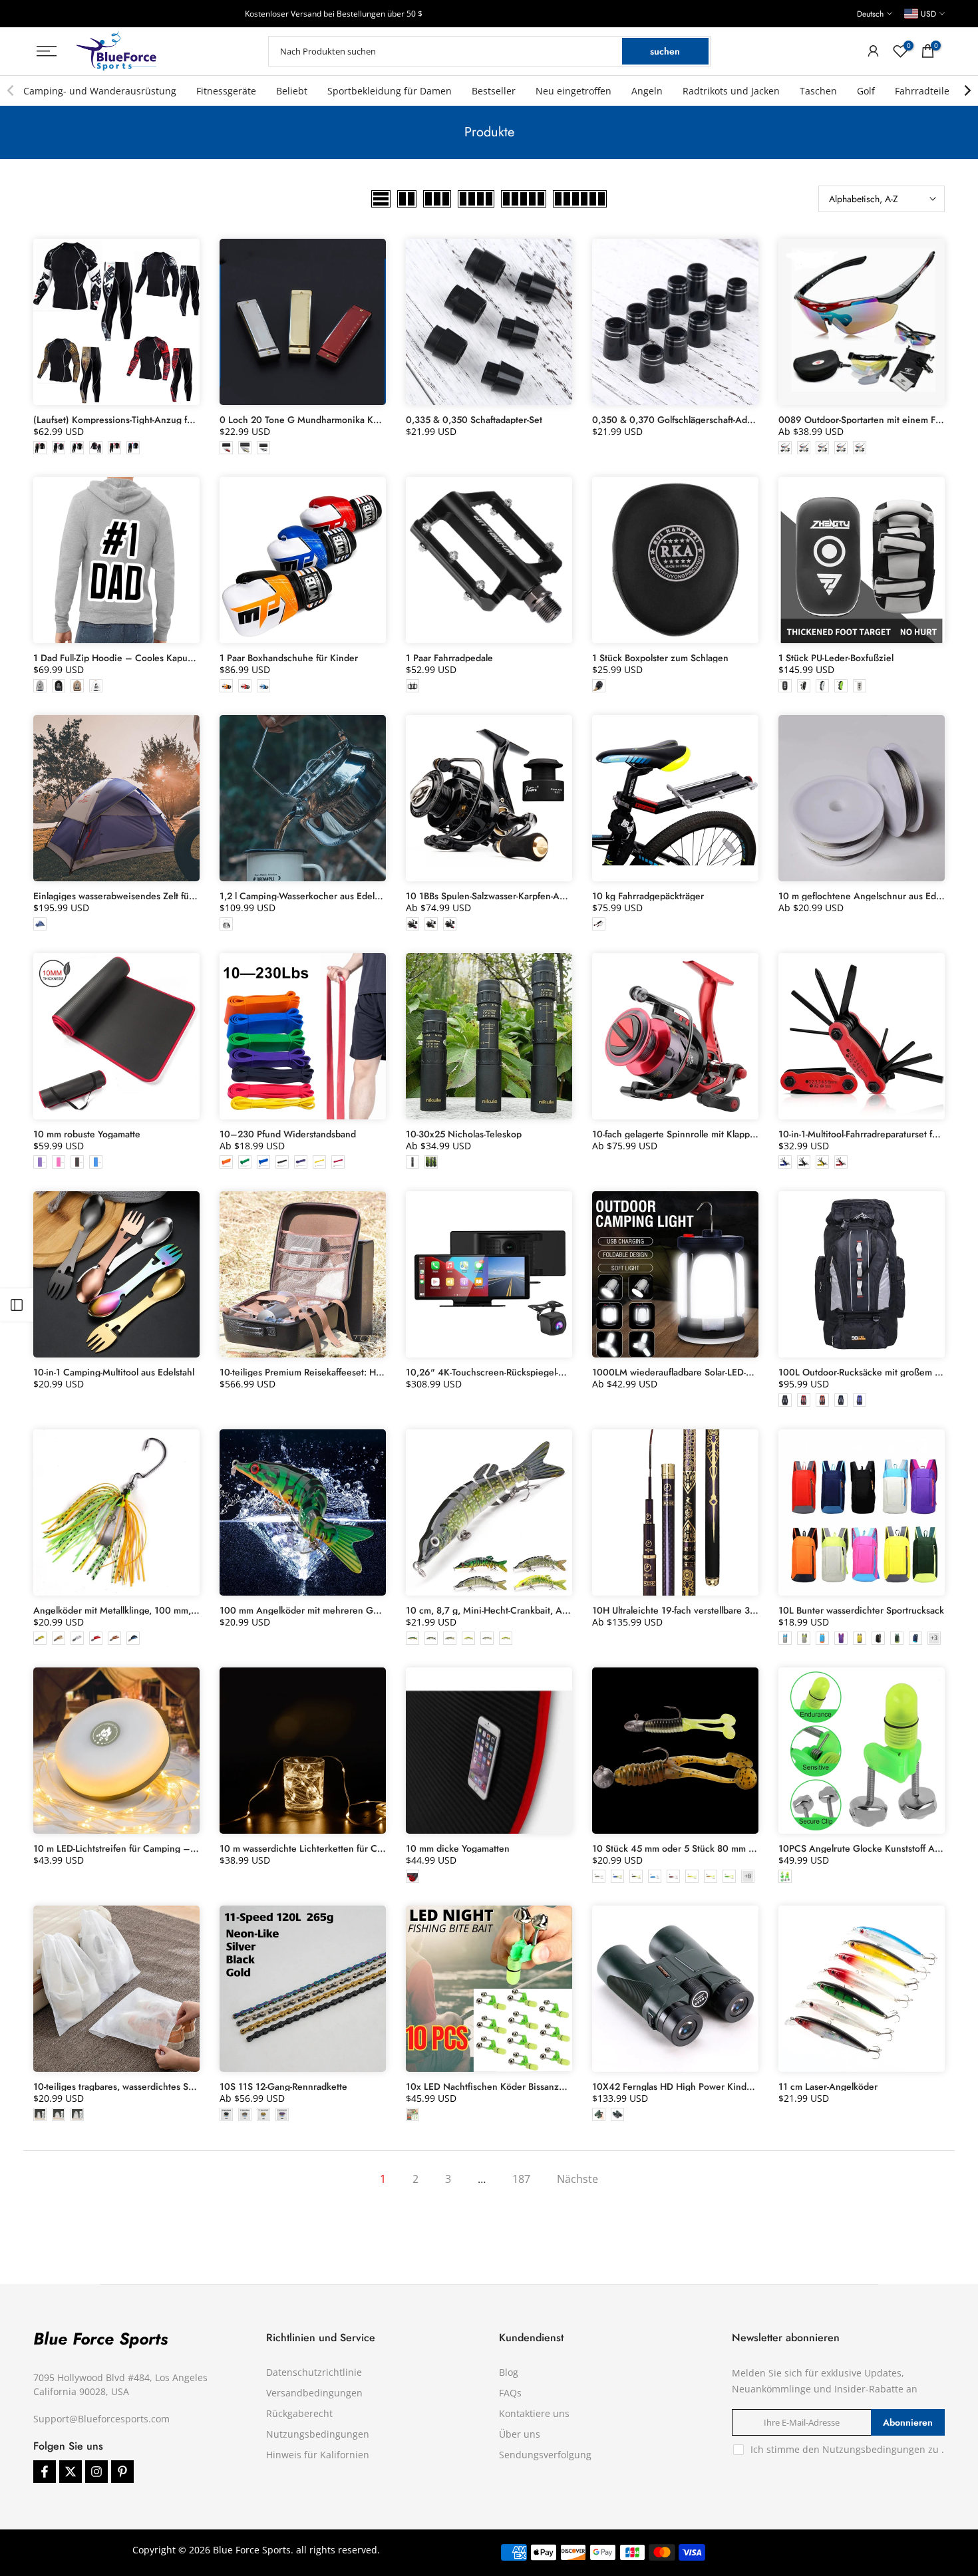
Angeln (647, 91)
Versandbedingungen (314, 2393)
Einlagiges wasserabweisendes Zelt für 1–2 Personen (144, 896)
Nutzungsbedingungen (318, 2434)
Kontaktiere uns (534, 2413)
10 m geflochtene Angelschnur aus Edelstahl (870, 896)
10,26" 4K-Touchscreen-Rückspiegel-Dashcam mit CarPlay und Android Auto (564, 1372)
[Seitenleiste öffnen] (17, 1305)
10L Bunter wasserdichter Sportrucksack (861, 1610)
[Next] (967, 90)
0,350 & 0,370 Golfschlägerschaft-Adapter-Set (688, 420)
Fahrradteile (922, 91)
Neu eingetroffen (573, 91)
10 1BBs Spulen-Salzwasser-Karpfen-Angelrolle (501, 896)
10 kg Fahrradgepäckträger (648, 896)
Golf (866, 91)
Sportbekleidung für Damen (390, 91)
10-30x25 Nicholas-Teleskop (464, 1134)
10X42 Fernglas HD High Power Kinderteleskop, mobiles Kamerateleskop (743, 2086)
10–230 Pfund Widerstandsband (288, 1134)
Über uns (520, 2434)
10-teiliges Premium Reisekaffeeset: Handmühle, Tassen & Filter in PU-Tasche (378, 1372)
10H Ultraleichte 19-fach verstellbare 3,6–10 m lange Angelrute (724, 1610)
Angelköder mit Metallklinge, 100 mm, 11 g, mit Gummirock (156, 1610)
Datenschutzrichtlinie (314, 2372)
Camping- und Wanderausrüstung (100, 91)
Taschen (818, 91)
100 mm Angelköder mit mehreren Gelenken (313, 1610)
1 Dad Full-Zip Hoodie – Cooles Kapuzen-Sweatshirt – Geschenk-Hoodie (184, 658)
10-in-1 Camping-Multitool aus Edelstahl (114, 1372)
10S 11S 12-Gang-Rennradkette (283, 2086)
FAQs (510, 2393)
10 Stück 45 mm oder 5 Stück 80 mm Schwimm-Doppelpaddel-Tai (727, 1848)
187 (521, 2179)
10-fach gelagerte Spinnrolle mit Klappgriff (679, 1134)
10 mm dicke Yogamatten (458, 1848)
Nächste (577, 2179)
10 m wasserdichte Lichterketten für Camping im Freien (335, 1848)
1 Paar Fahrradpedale (449, 658)
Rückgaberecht (299, 2413)
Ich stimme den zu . (847, 2449)
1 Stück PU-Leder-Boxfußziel (836, 658)
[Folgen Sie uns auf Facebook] (45, 2472)
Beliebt (292, 91)
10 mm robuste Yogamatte (87, 1134)
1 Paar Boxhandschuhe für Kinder (289, 658)
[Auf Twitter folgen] (71, 2472)
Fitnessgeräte (226, 91)
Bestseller (494, 91)
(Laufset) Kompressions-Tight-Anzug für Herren (130, 420)
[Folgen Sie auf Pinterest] (122, 2472)
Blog (509, 2372)
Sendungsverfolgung (545, 2455)
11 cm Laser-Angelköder (828, 2086)
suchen (665, 51)
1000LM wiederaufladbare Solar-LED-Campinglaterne (702, 1372)
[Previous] (11, 90)
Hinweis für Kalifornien (318, 2455)
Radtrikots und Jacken (731, 91)
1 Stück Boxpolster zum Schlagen (660, 658)
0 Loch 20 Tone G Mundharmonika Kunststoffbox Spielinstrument (355, 420)
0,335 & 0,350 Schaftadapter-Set (474, 420)
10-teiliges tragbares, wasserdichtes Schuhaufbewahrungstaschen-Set (176, 2086)
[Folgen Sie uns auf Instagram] (96, 2472)
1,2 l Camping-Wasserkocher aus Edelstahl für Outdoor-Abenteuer (355, 896)
